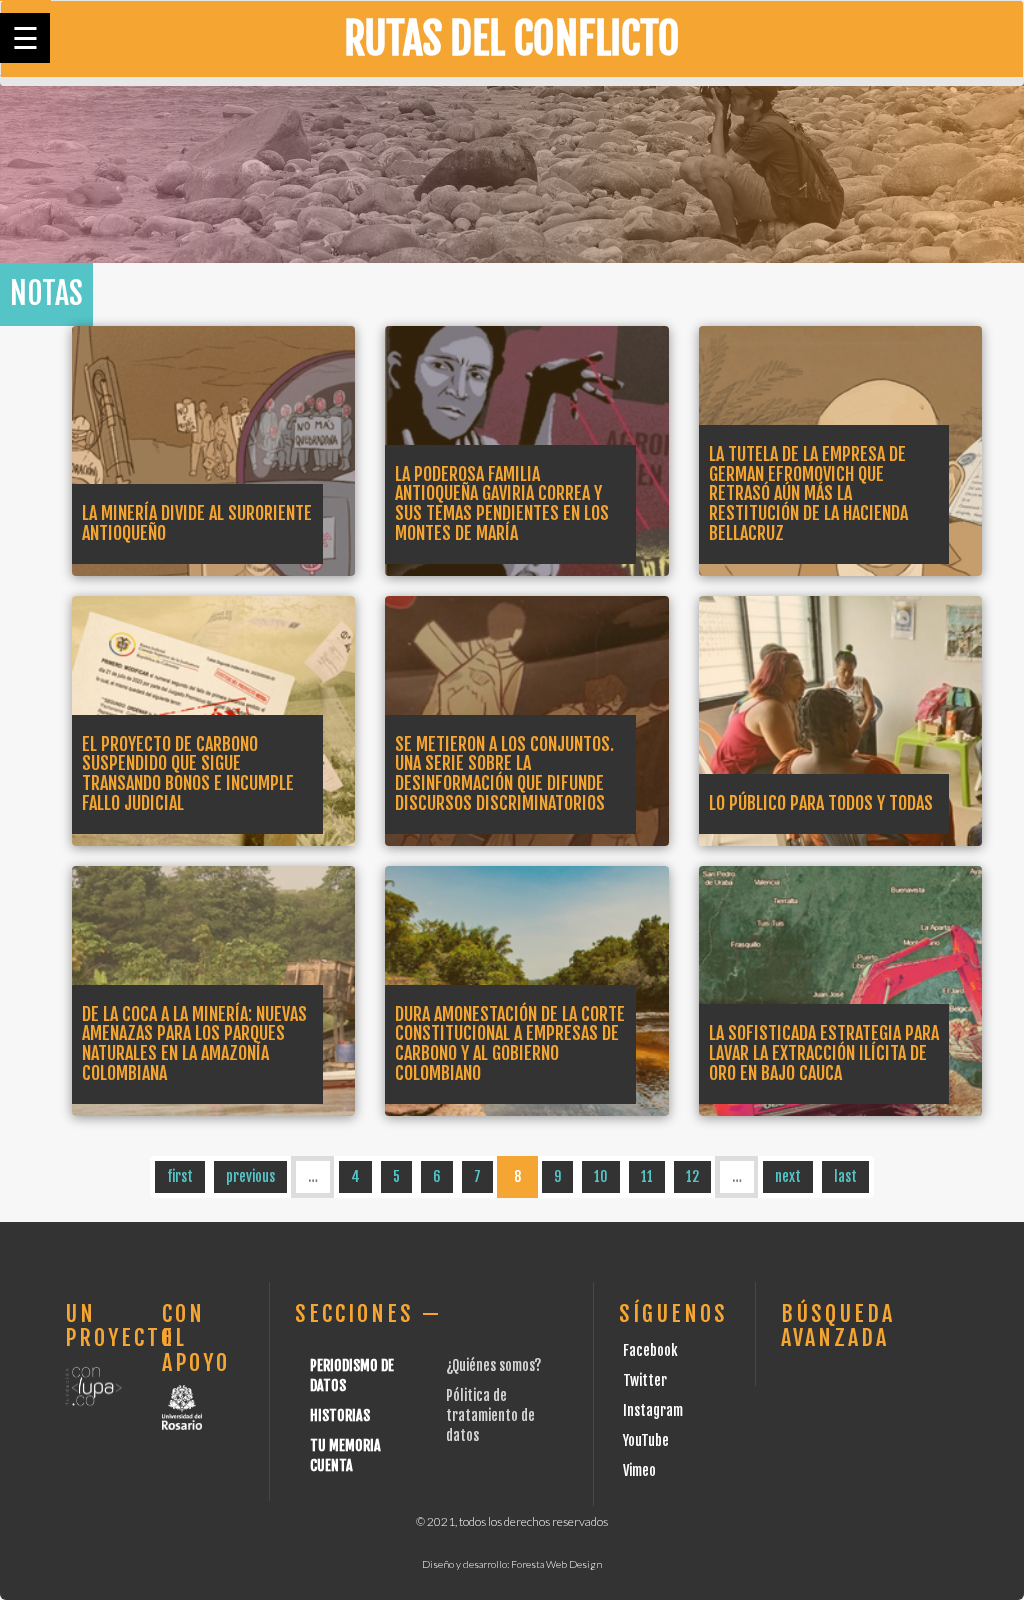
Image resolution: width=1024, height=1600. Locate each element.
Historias (340, 1415)
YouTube (646, 1440)
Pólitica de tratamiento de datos (490, 1415)
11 (647, 1176)
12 (692, 1176)
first (180, 1176)
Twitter (645, 1380)
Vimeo (639, 1470)
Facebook (650, 1350)
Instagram (653, 1410)
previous (250, 1176)
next (788, 1176)
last (845, 1176)
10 (601, 1176)
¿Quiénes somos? (493, 1365)
